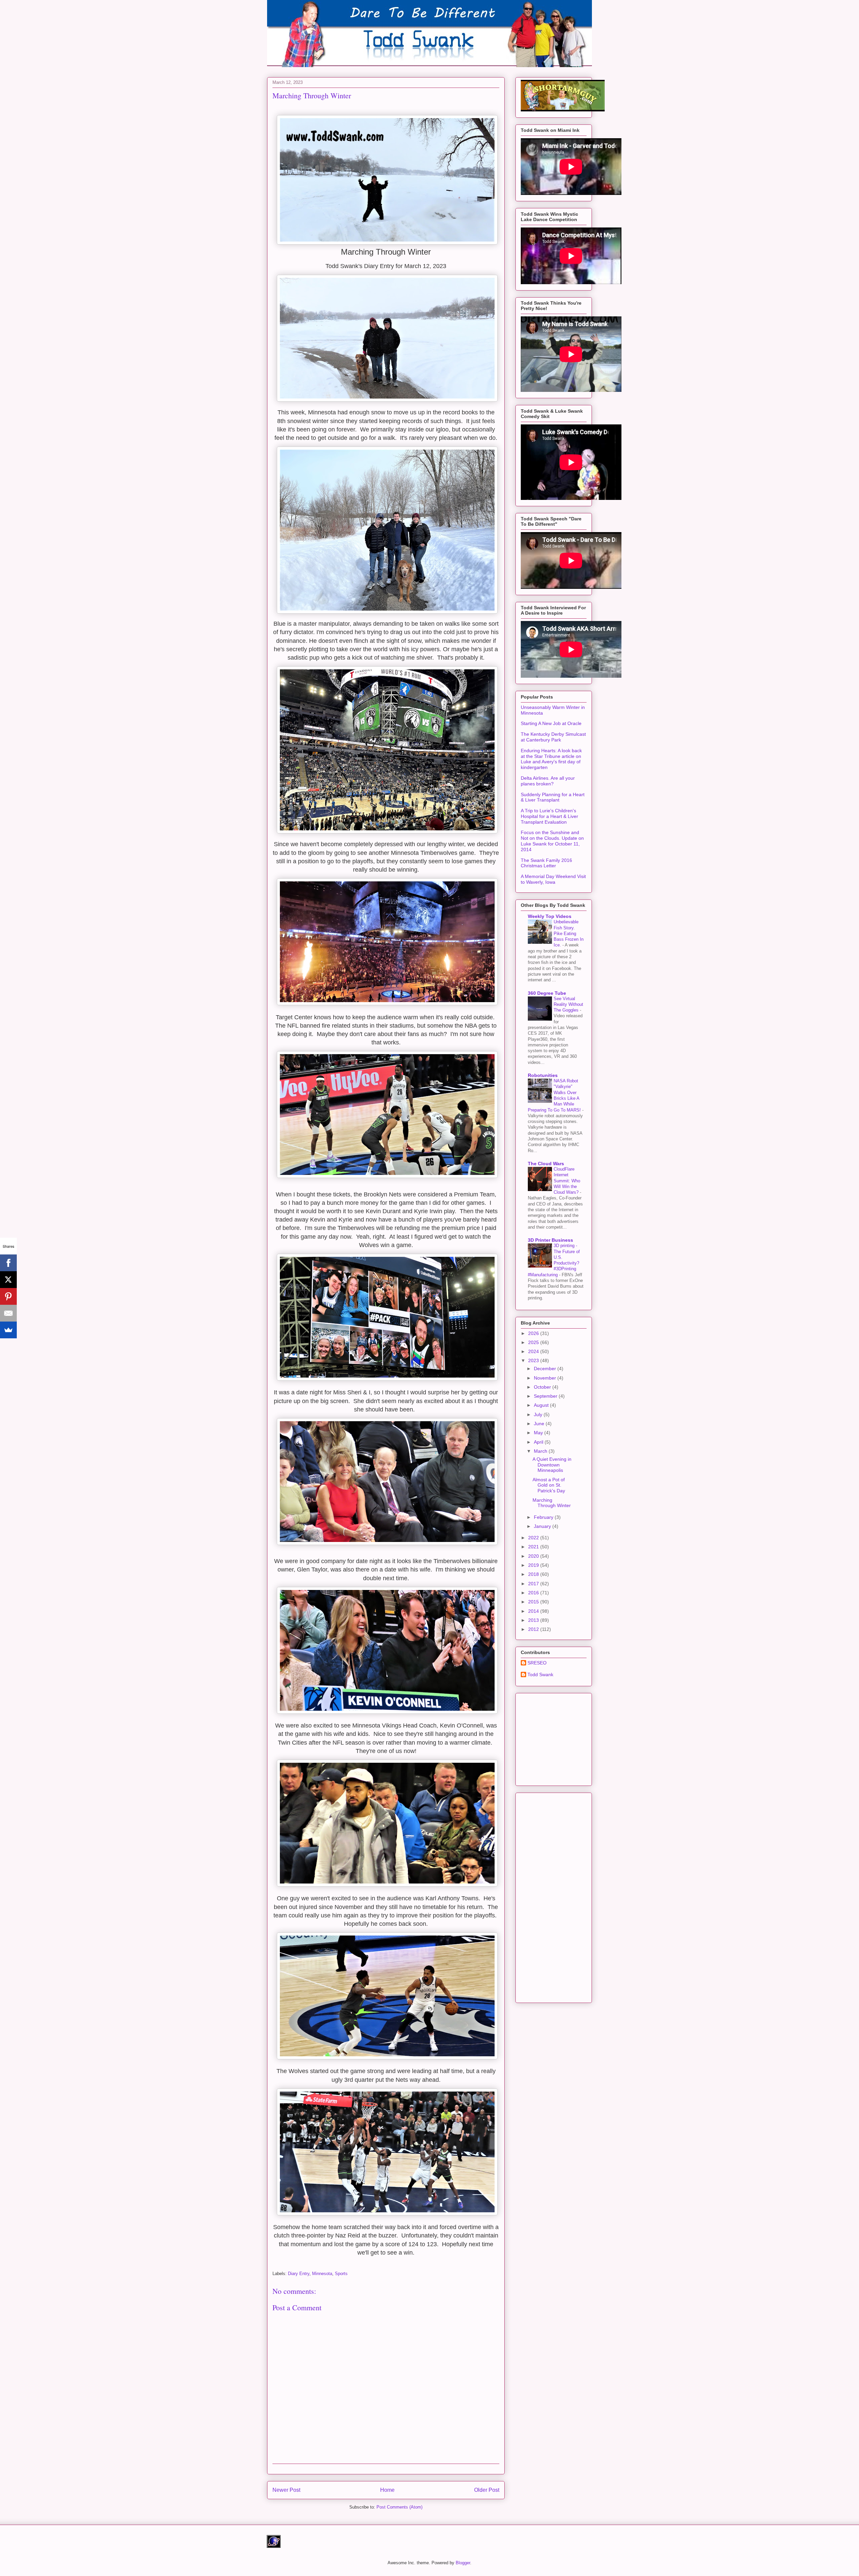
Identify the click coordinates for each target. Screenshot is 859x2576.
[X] (8, 1280)
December (546, 1369)
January (543, 1526)
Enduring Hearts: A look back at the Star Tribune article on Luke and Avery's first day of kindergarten (551, 759)
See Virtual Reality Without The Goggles (568, 1004)
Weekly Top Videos (550, 916)
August (542, 1405)
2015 (534, 1602)
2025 (534, 1342)
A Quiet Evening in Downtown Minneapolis (552, 1465)
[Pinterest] (8, 1296)
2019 (534, 1565)
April (539, 1442)
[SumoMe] (8, 1330)
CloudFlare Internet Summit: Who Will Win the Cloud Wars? (567, 1181)
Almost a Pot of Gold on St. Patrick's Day (549, 1485)
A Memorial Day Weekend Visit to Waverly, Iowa (553, 879)
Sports (341, 2274)
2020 (534, 1556)
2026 (534, 1333)
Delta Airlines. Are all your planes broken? (548, 781)
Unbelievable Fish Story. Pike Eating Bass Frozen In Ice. (569, 933)
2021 (534, 1547)
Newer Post (286, 2490)
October (543, 1387)
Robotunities (543, 1075)
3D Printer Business (550, 1240)
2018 (534, 1574)
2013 (534, 1620)
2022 (534, 1538)
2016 (534, 1593)
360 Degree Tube (547, 993)
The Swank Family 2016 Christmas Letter (546, 863)
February (544, 1517)
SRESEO (537, 1663)
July (539, 1414)
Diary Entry (299, 2274)
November (546, 1378)
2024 (534, 1351)
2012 (534, 1629)
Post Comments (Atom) (399, 2507)
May (539, 1433)
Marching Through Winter (552, 1503)
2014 (534, 1611)
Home (387, 2490)
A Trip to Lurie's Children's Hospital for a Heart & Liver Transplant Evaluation (549, 816)
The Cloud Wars (546, 1164)
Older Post (487, 2490)
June (540, 1424)
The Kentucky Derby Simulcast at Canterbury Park (553, 737)
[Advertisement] (571, 1738)
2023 (534, 1360)
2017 (534, 1584)
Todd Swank (540, 1675)
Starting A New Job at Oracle (551, 723)
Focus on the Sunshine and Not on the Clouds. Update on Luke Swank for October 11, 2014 (552, 841)
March (541, 1451)
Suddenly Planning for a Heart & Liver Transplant (553, 797)
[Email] (8, 1313)
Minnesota (322, 2274)
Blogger (463, 2563)
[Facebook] (8, 1263)
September (546, 1396)
